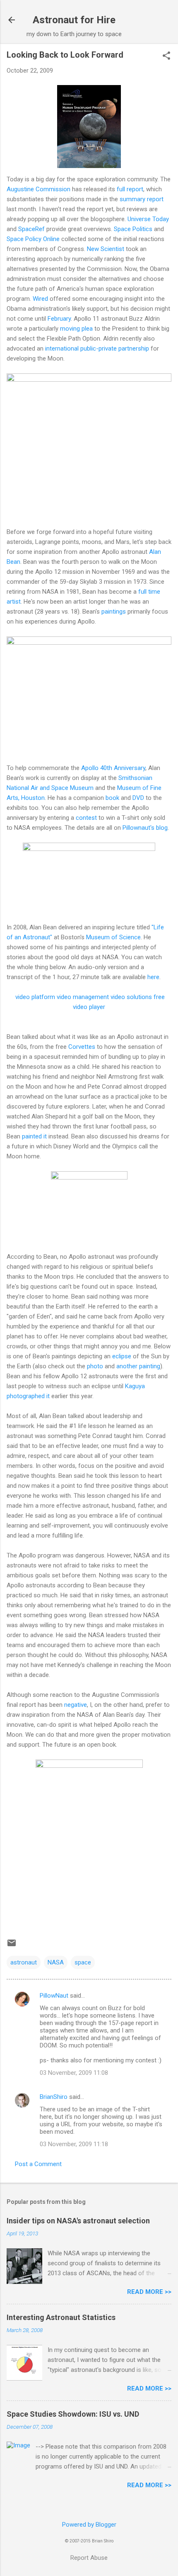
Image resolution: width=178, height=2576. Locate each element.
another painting (138, 1366)
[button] (166, 56)
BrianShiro (54, 2097)
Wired (40, 299)
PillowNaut (54, 1996)
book (112, 798)
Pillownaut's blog (145, 828)
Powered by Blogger (89, 2525)
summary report (142, 199)
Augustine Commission (38, 189)
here (153, 977)
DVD (138, 798)
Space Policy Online (33, 239)
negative (76, 1705)
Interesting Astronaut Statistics (61, 2317)
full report (130, 189)
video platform (35, 997)
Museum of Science (113, 937)
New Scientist (106, 249)
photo (95, 1366)
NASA (56, 1962)
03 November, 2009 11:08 (74, 2073)
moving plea (76, 329)
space (83, 1962)
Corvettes (82, 1047)
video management (83, 997)
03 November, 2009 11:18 (74, 2144)
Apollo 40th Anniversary (113, 768)
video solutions (131, 997)
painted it (34, 1136)
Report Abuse (89, 2558)
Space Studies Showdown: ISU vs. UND (73, 2414)
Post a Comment (38, 2164)
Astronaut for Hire (74, 20)
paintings (114, 612)
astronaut (24, 1962)
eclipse (122, 1356)
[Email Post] (12, 1946)
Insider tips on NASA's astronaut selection (78, 2221)
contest (86, 818)
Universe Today (148, 219)
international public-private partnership (97, 349)
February (59, 319)
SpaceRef (31, 229)
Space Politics (133, 229)
